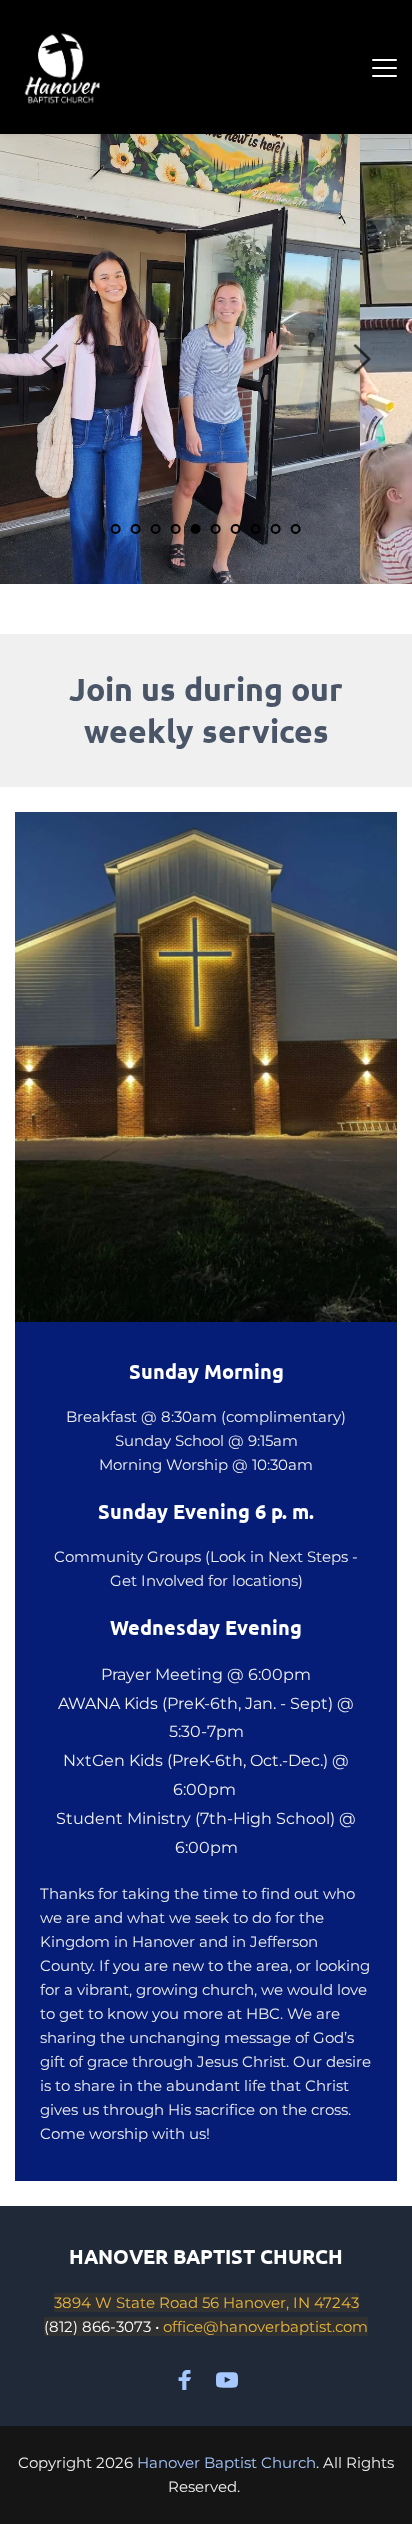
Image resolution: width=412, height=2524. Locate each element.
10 (296, 529)
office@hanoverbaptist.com (265, 2326)
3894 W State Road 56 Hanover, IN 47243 (206, 2302)
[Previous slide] (51, 359)
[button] (384, 67)
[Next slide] (361, 359)
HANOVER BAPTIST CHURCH (206, 2256)
